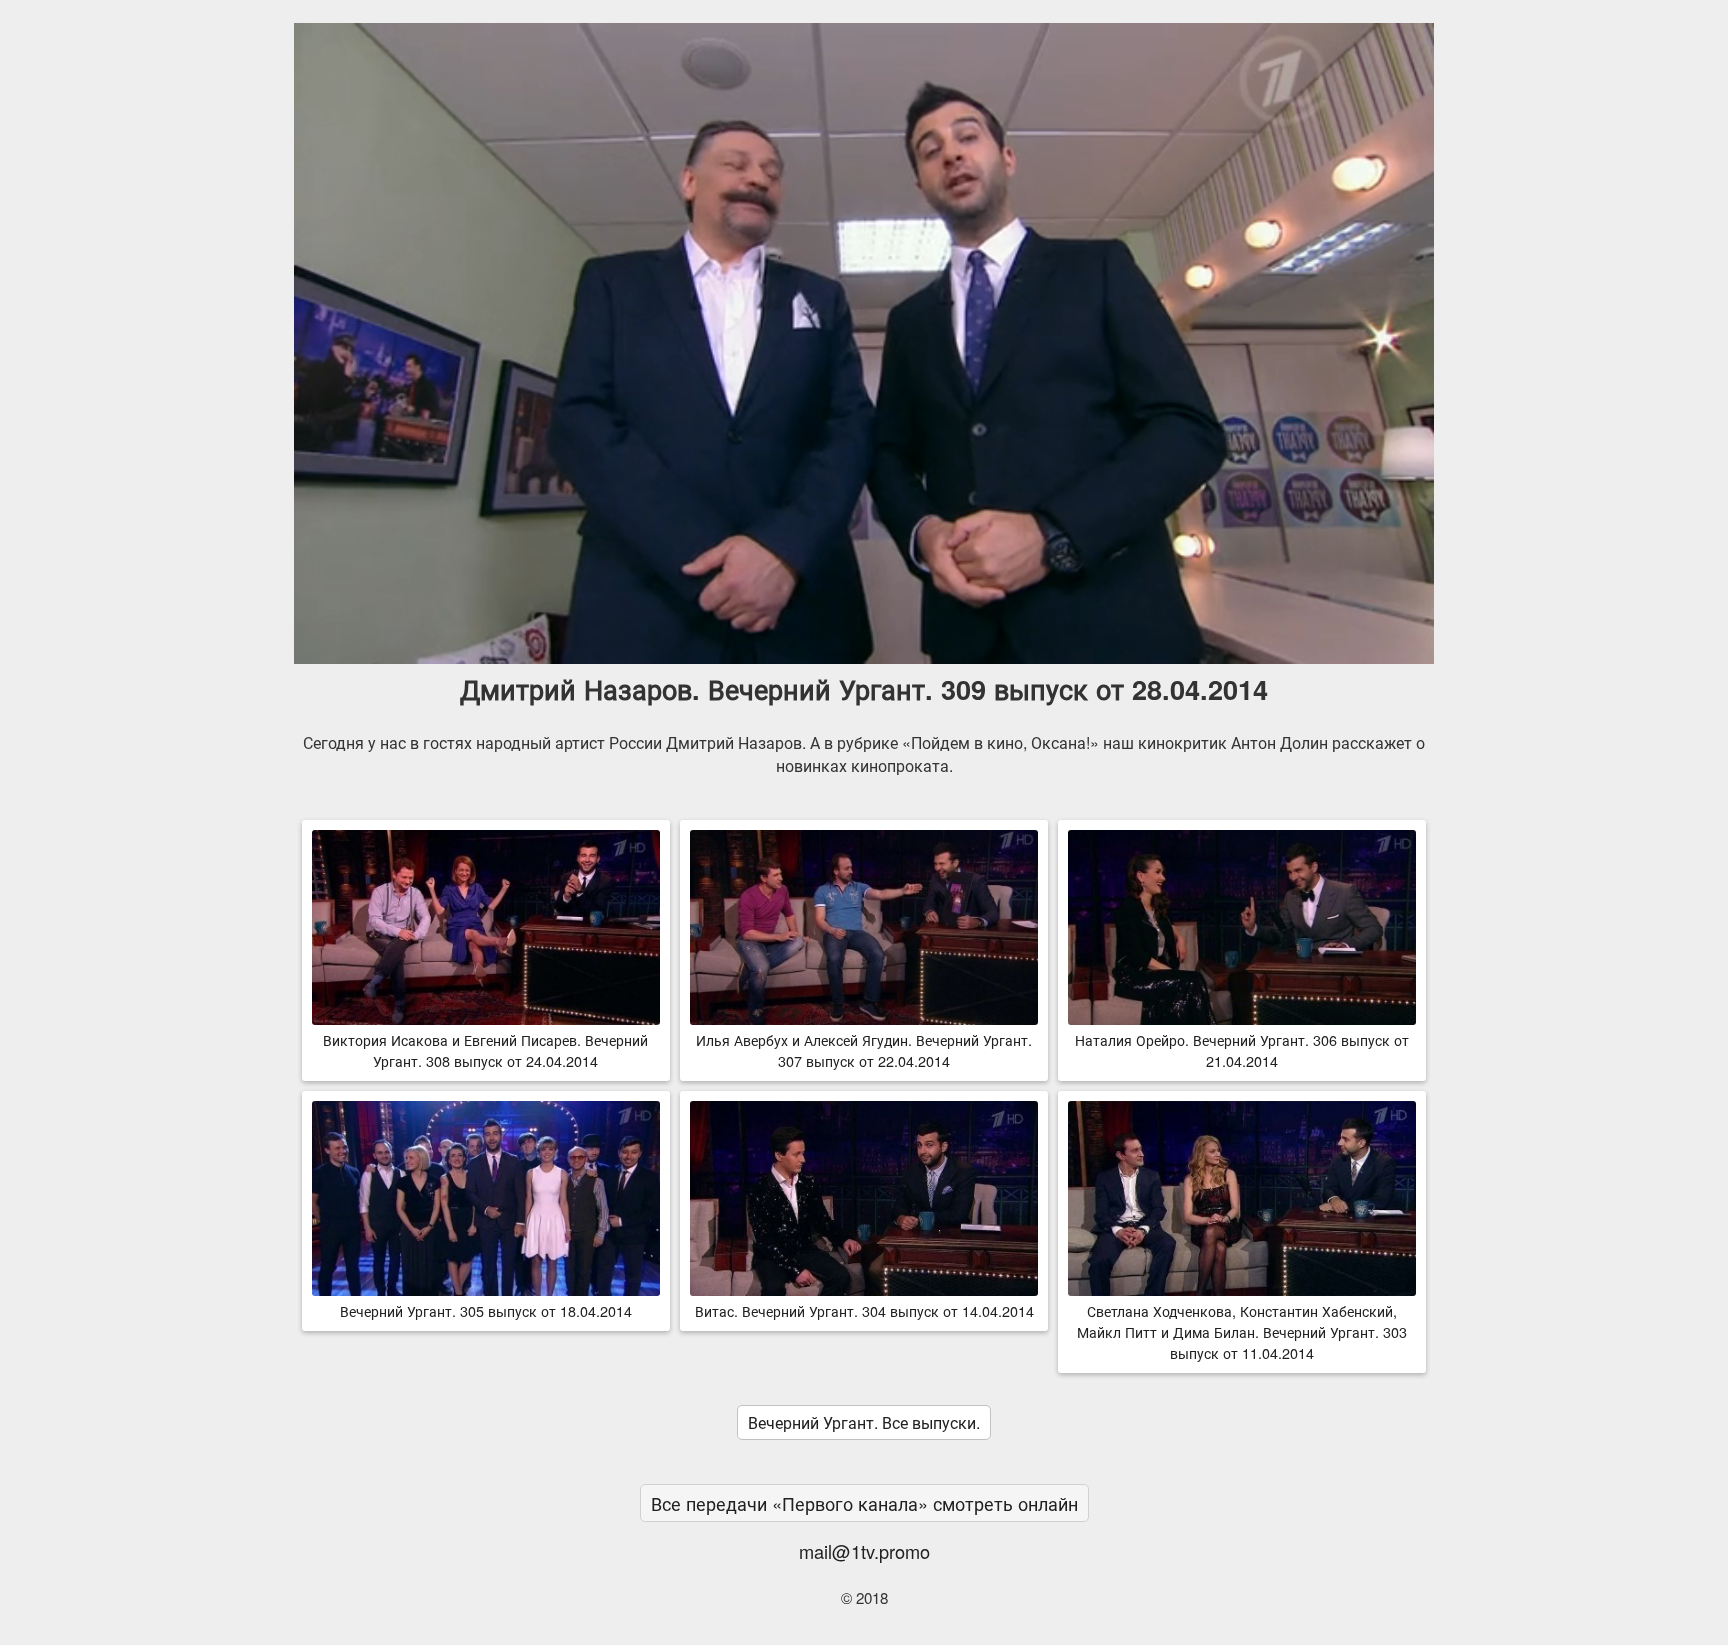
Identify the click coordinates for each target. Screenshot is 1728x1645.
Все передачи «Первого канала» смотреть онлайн (864, 1503)
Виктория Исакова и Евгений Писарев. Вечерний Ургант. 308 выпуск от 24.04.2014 (485, 1050)
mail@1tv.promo (864, 1551)
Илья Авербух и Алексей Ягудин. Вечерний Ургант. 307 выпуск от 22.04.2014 (864, 1050)
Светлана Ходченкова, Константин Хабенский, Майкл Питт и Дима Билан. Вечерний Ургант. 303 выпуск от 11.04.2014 (1242, 1331)
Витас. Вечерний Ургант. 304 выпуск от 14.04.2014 (864, 1310)
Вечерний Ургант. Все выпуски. (864, 1422)
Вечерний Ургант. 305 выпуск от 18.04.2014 (486, 1310)
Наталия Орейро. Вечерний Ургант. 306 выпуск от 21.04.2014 (1242, 1050)
